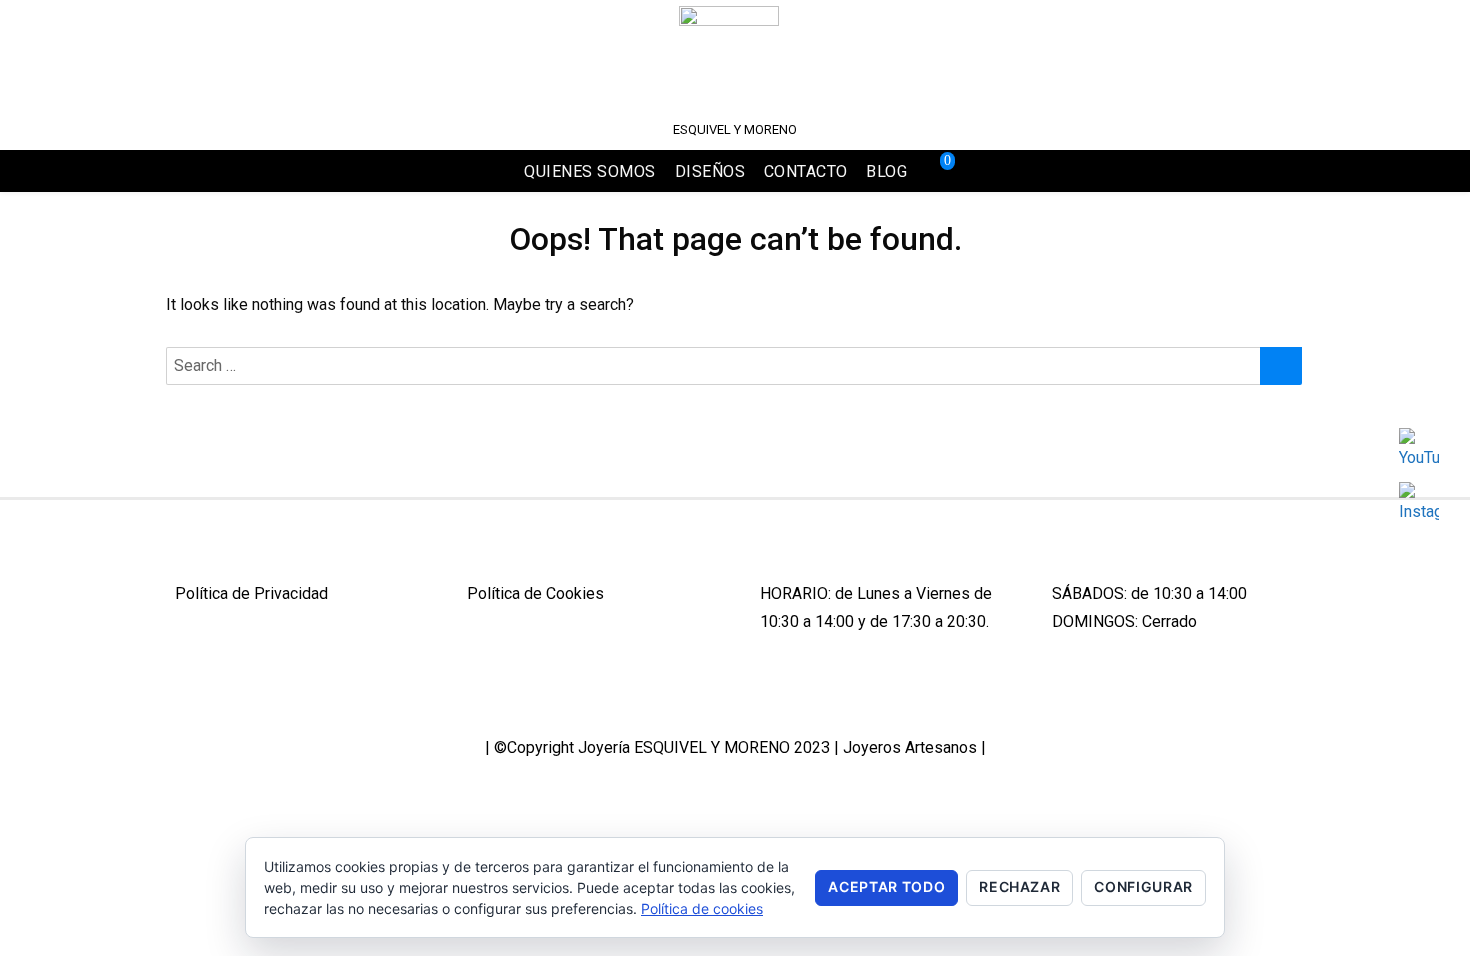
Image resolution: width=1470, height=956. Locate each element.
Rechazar (1019, 886)
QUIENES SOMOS (590, 171)
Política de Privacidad (251, 593)
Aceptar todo (886, 886)
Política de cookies (702, 908)
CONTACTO (806, 171)
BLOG (886, 171)
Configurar (1143, 886)
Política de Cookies (535, 593)
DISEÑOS (710, 171)
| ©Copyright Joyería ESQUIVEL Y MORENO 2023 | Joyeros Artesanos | (735, 747)
